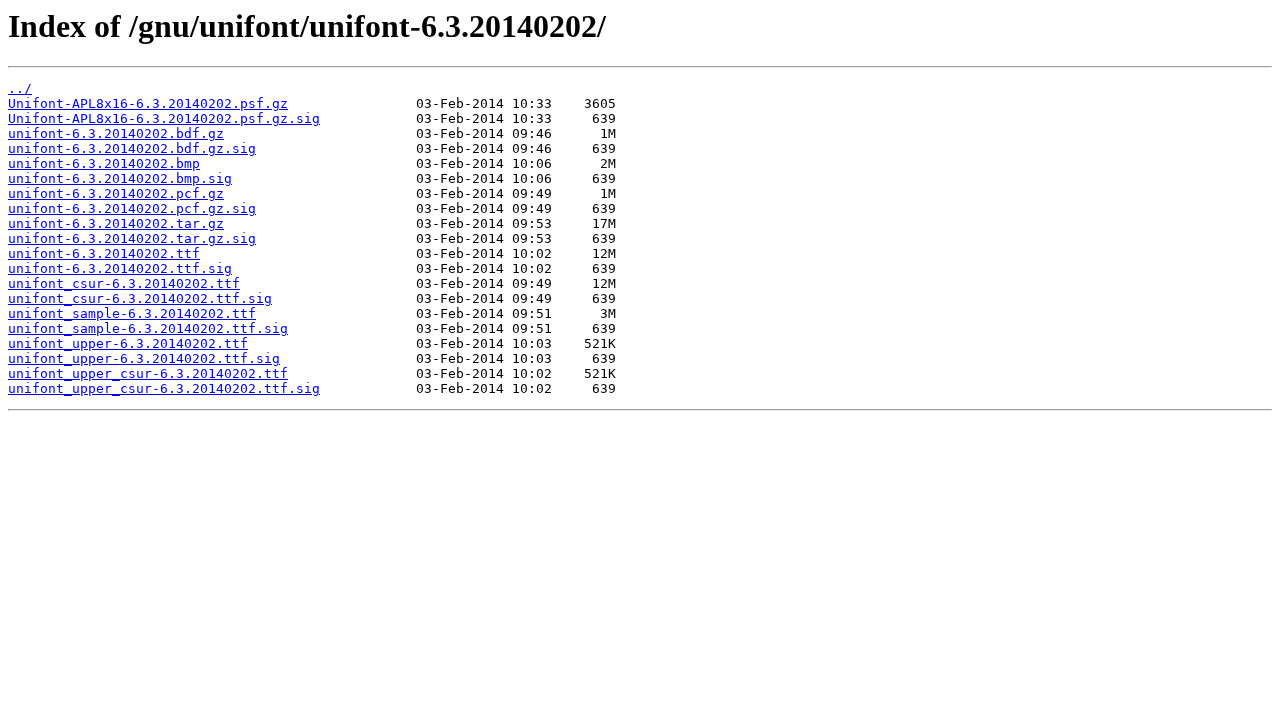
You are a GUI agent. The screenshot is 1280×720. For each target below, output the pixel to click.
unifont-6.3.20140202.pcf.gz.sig (132, 208)
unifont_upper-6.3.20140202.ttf (128, 343)
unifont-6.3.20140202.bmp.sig (120, 178)
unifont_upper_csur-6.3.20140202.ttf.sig (164, 388)
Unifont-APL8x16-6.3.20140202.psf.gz (148, 103)
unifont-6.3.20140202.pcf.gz (116, 193)
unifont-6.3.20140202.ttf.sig (120, 268)
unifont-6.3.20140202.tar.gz (116, 223)
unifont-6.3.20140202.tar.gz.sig (132, 238)
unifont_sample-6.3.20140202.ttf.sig (148, 328)
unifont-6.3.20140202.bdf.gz (116, 133)
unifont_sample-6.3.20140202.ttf (132, 313)
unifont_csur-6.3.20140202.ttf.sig (140, 298)
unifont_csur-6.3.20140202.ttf (124, 283)
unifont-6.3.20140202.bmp (104, 163)
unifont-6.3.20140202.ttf (104, 253)
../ (20, 88)
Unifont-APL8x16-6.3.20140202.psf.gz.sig (164, 118)
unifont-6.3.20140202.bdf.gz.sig (132, 148)
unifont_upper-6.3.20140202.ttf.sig (144, 358)
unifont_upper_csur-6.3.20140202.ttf (148, 373)
